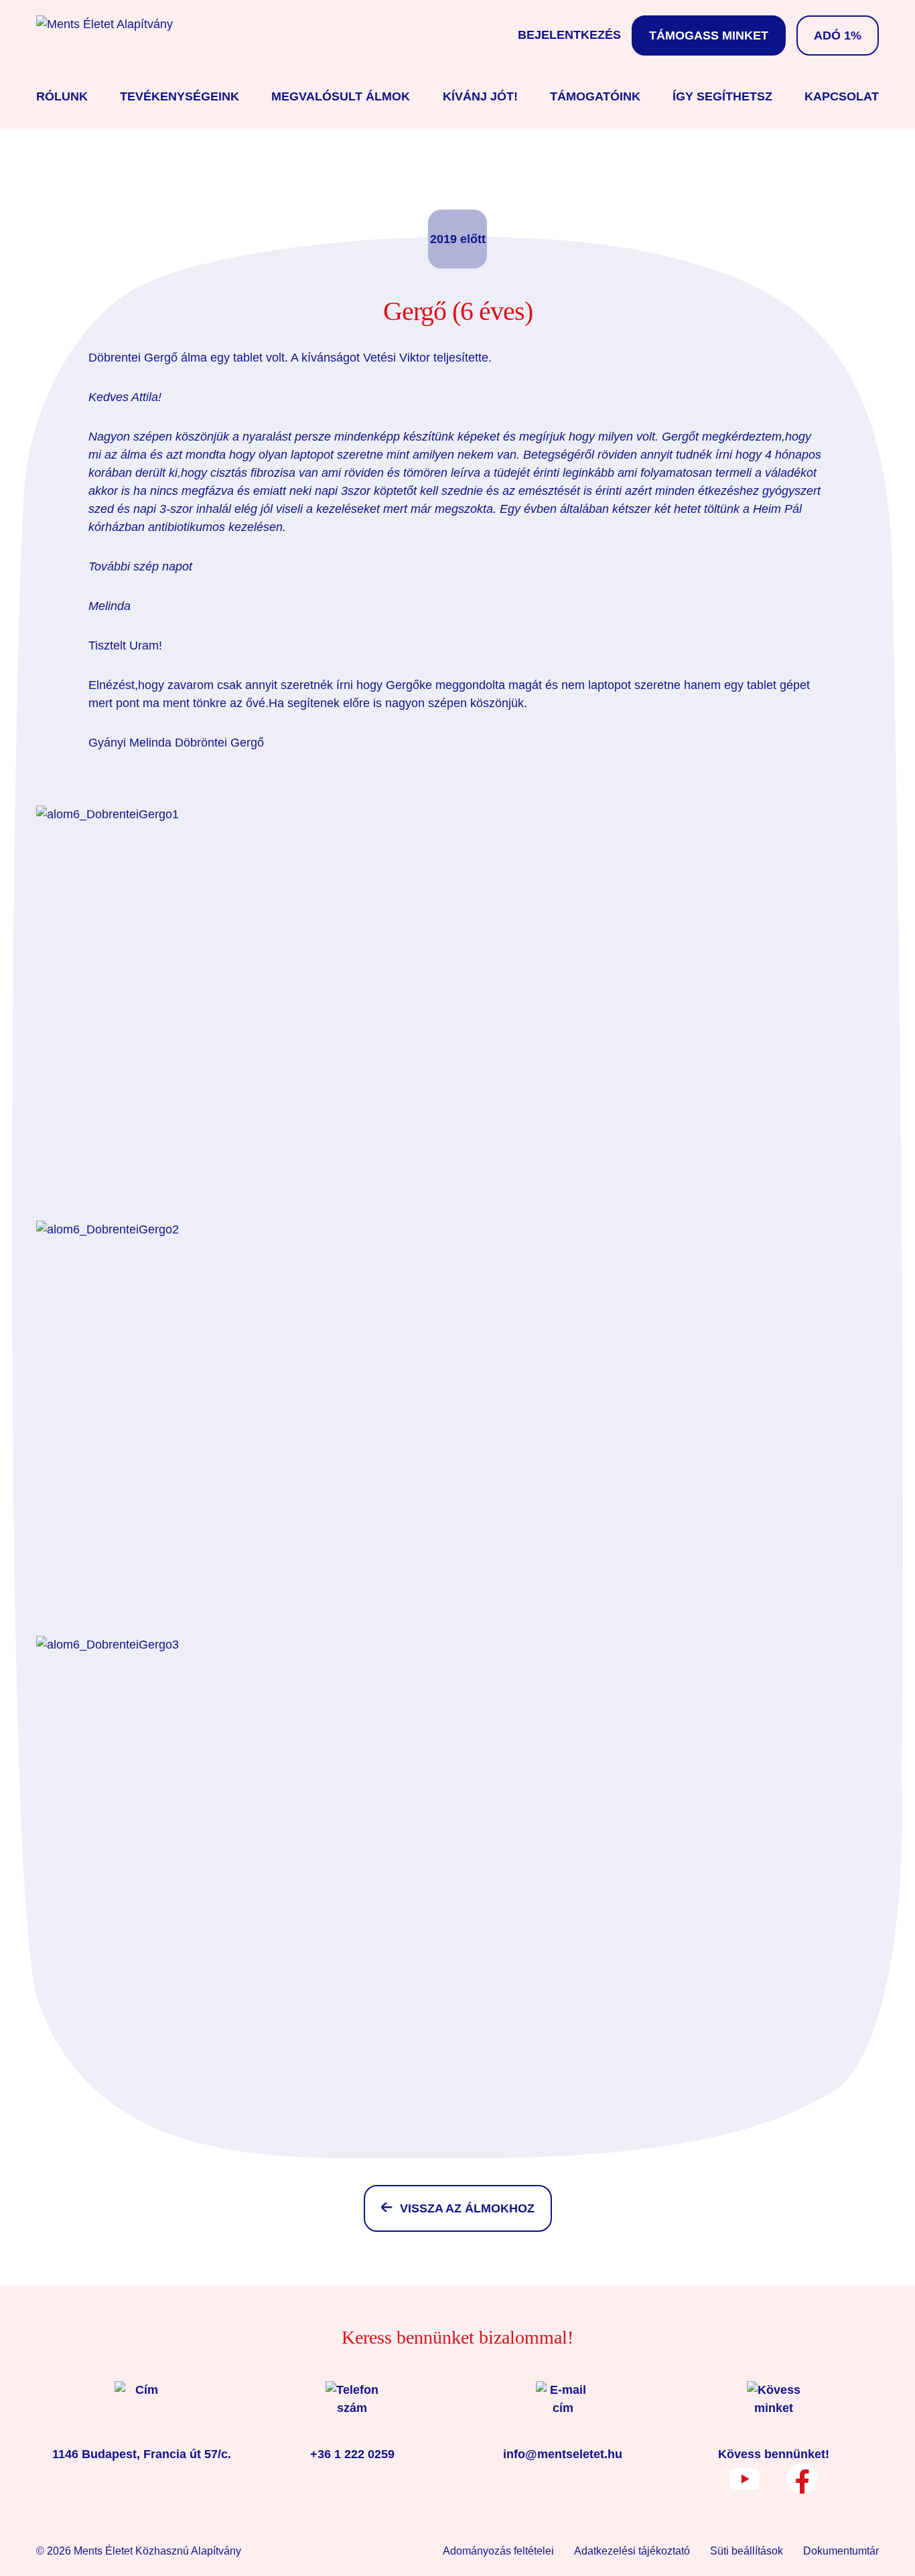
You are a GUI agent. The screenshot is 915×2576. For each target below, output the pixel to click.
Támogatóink (595, 96)
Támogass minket (709, 35)
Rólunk (62, 96)
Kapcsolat (842, 96)
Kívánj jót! (480, 96)
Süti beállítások (747, 2551)
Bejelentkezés (569, 35)
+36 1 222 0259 (352, 2454)
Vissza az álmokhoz (467, 2208)
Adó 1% (838, 35)
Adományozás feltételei (498, 2551)
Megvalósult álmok (341, 96)
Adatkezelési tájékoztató (632, 2551)
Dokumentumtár (841, 2551)
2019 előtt (458, 239)
